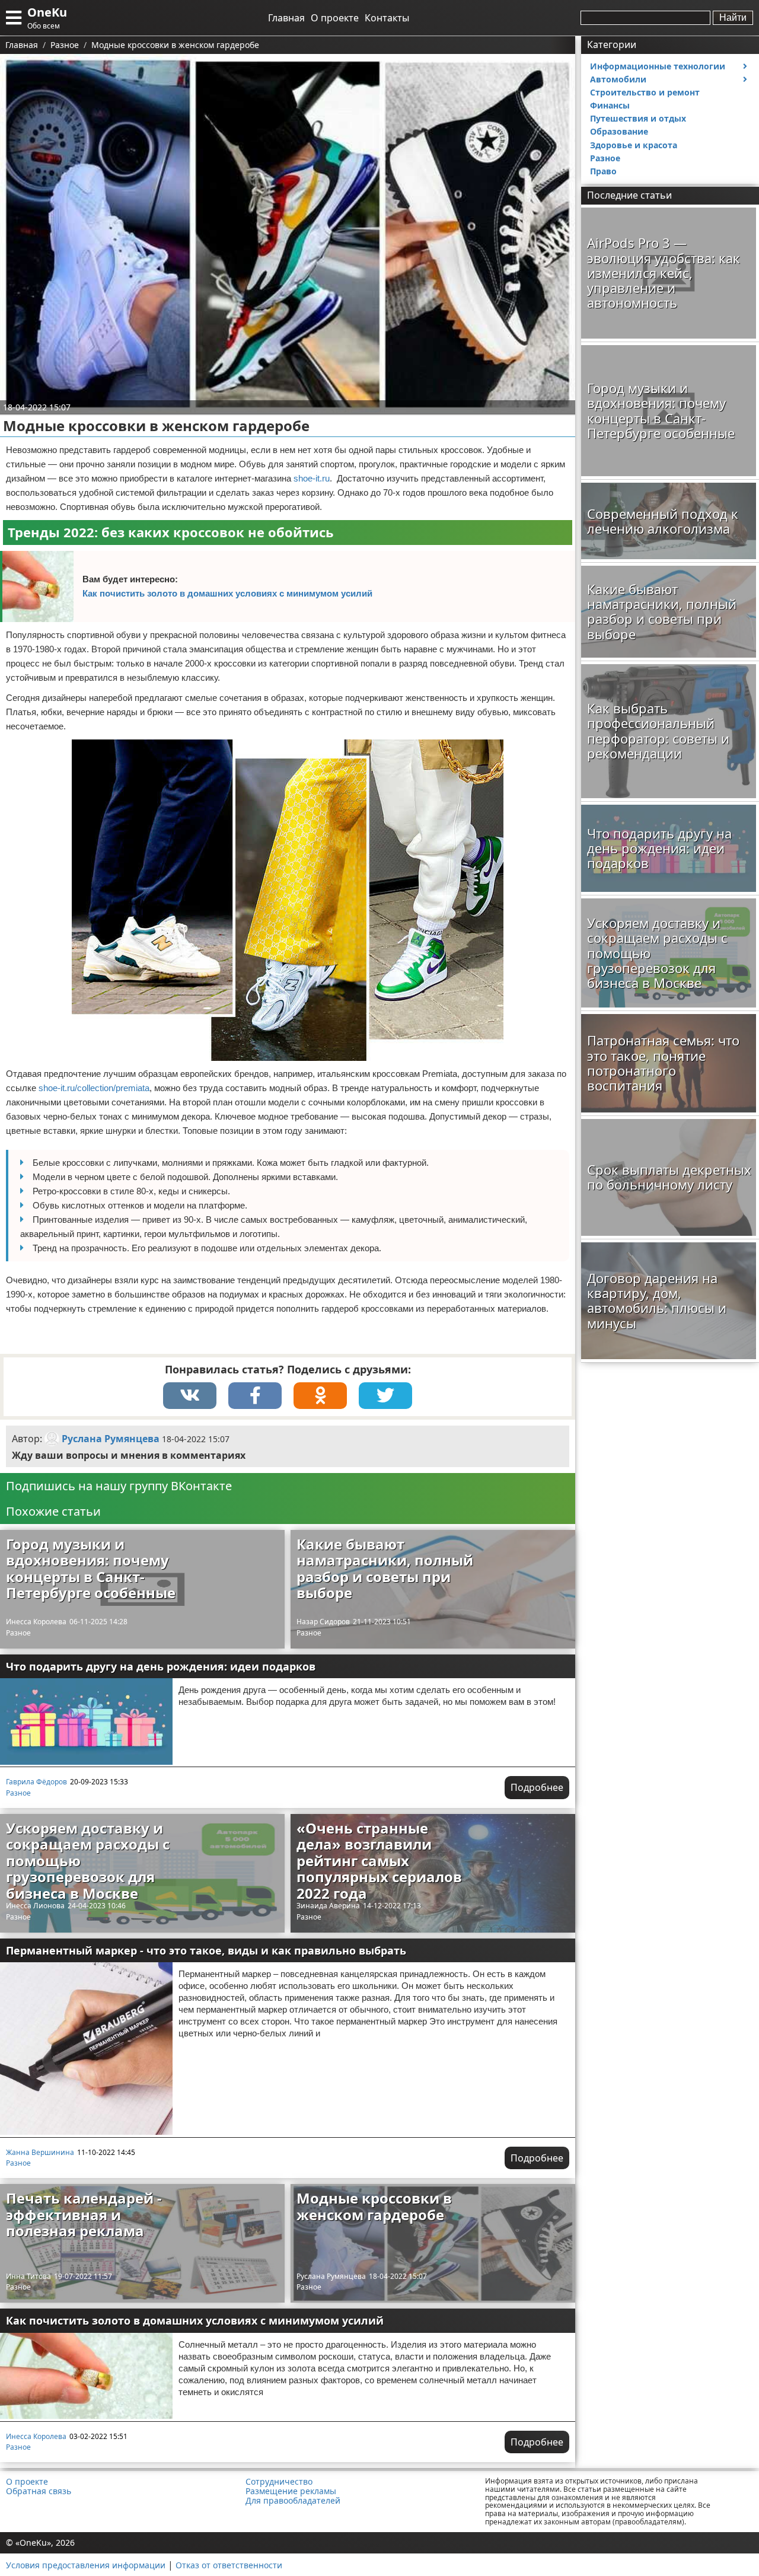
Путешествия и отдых (638, 118)
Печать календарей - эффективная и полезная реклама (84, 2214)
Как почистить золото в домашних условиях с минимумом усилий (227, 593)
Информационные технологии (658, 66)
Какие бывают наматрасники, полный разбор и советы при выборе (385, 1568)
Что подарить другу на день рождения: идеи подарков (161, 1666)
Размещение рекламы (291, 2491)
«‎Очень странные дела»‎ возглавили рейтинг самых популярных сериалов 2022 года (379, 1861)
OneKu (47, 12)
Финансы (610, 105)
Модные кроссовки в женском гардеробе (374, 2206)
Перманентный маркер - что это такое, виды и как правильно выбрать (206, 1950)
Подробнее (537, 1787)
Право (603, 171)
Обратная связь (39, 2491)
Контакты (387, 18)
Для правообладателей (293, 2501)
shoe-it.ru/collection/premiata (94, 1088)
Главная (286, 18)
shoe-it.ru (312, 478)
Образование (619, 131)
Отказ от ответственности (229, 2565)
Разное (18, 1633)
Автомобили (618, 79)
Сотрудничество (279, 2482)
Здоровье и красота (634, 145)
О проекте (335, 18)
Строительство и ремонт (645, 92)
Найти (733, 17)
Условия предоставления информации (86, 2565)
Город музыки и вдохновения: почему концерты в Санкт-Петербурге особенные (91, 1568)
